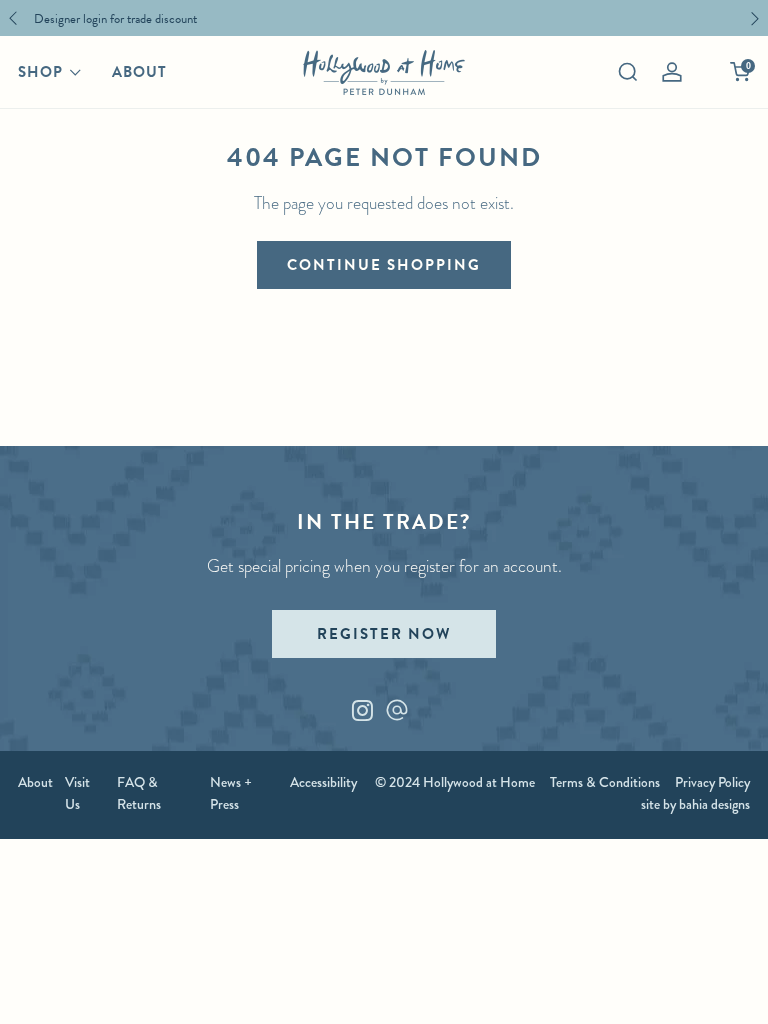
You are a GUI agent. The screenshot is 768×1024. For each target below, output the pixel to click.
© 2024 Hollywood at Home (455, 782)
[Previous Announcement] (13, 18)
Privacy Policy (712, 782)
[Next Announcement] (755, 18)
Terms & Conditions (605, 782)
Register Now (384, 634)
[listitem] (379, 18)
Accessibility (323, 782)
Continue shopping (384, 265)
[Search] (628, 72)
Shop (40, 72)
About (139, 72)
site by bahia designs (695, 804)
